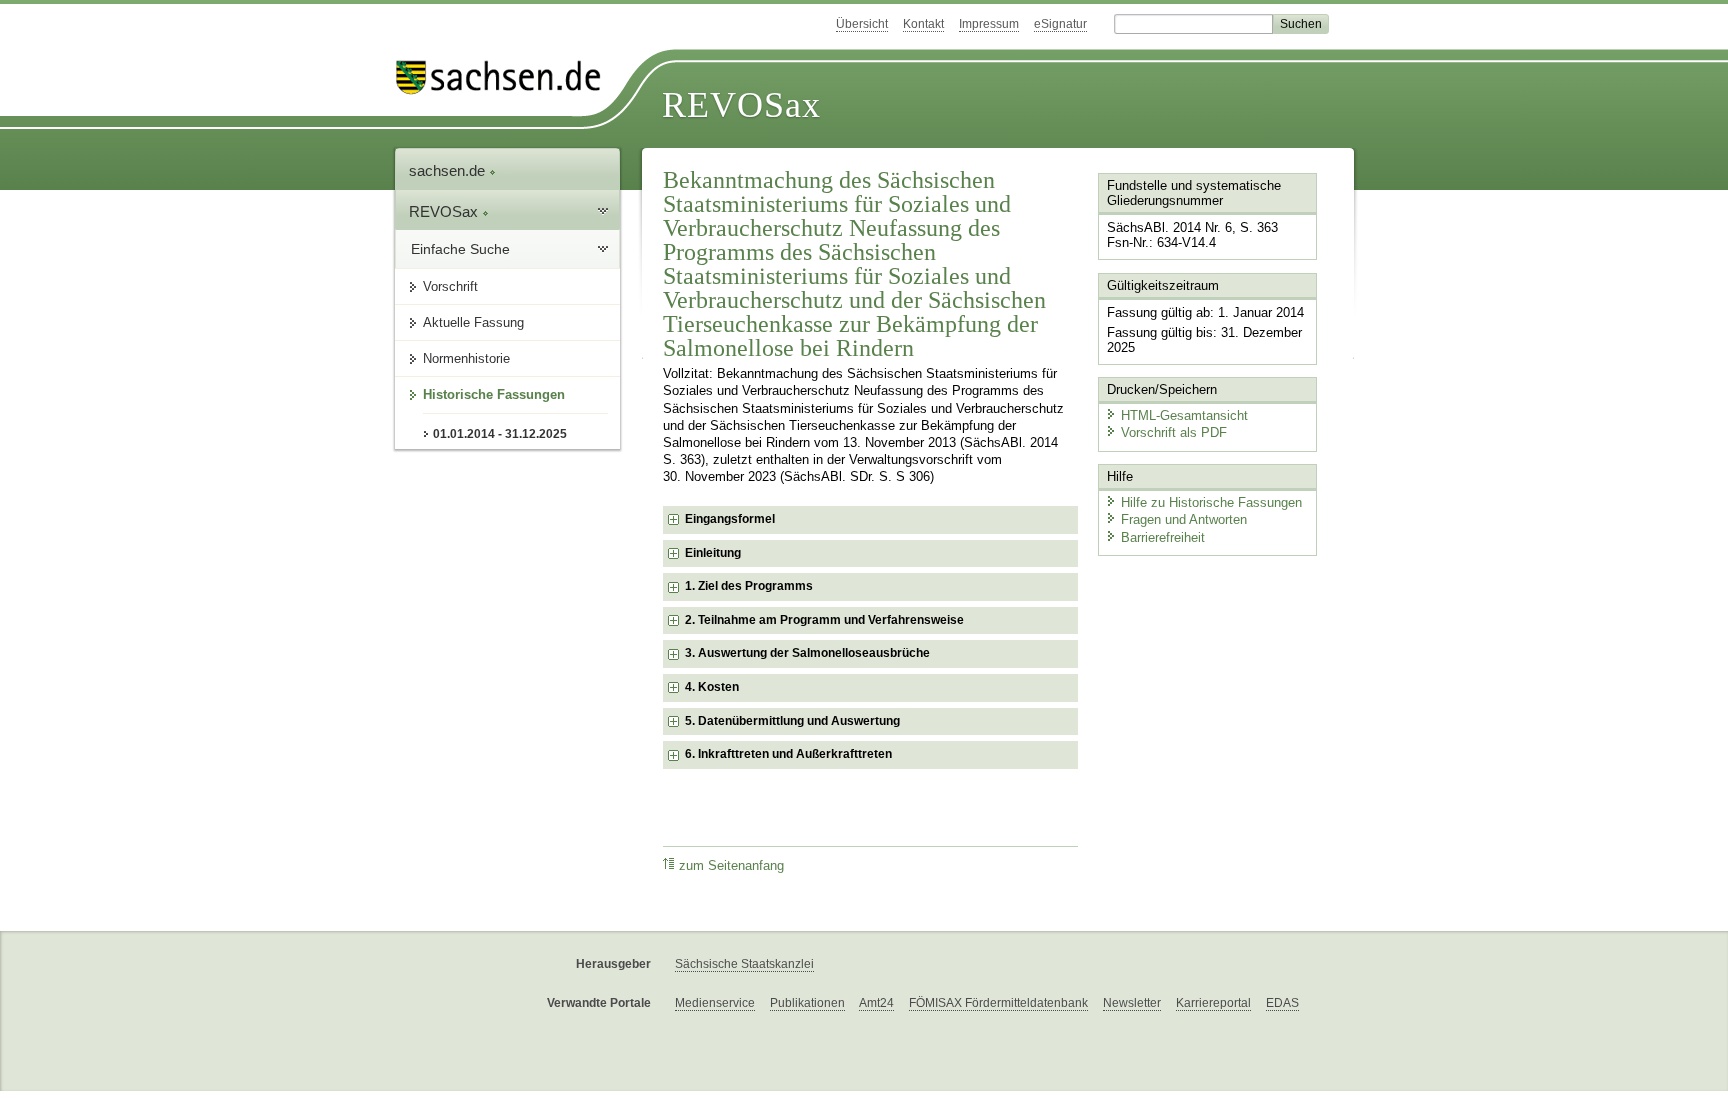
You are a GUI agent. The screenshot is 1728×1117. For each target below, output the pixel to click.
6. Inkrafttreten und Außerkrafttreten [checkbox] (788, 754)
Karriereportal (1213, 1003)
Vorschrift (450, 286)
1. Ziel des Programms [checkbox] (749, 586)
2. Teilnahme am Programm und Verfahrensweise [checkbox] (824, 620)
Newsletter (1132, 1003)
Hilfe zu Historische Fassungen (1211, 502)
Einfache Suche (460, 249)
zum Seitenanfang (731, 866)
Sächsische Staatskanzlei (744, 964)
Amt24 (876, 1003)
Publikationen (807, 1003)
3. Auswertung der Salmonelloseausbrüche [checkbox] (807, 653)
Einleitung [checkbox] (713, 553)
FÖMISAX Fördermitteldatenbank (998, 1003)
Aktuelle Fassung (473, 322)
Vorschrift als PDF (1174, 432)
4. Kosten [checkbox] (712, 687)
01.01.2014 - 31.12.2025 (500, 434)
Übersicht (862, 24)
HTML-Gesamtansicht (1184, 415)
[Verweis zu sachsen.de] (506, 77)
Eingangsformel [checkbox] (730, 519)
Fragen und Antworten (1184, 519)
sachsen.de (449, 170)
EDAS (1282, 1003)
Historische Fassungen (494, 394)
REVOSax (741, 105)
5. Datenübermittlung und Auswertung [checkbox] (792, 721)
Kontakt (923, 24)
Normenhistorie (466, 358)
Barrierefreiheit (1163, 537)
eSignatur (1060, 24)
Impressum (989, 24)
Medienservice (715, 1003)
